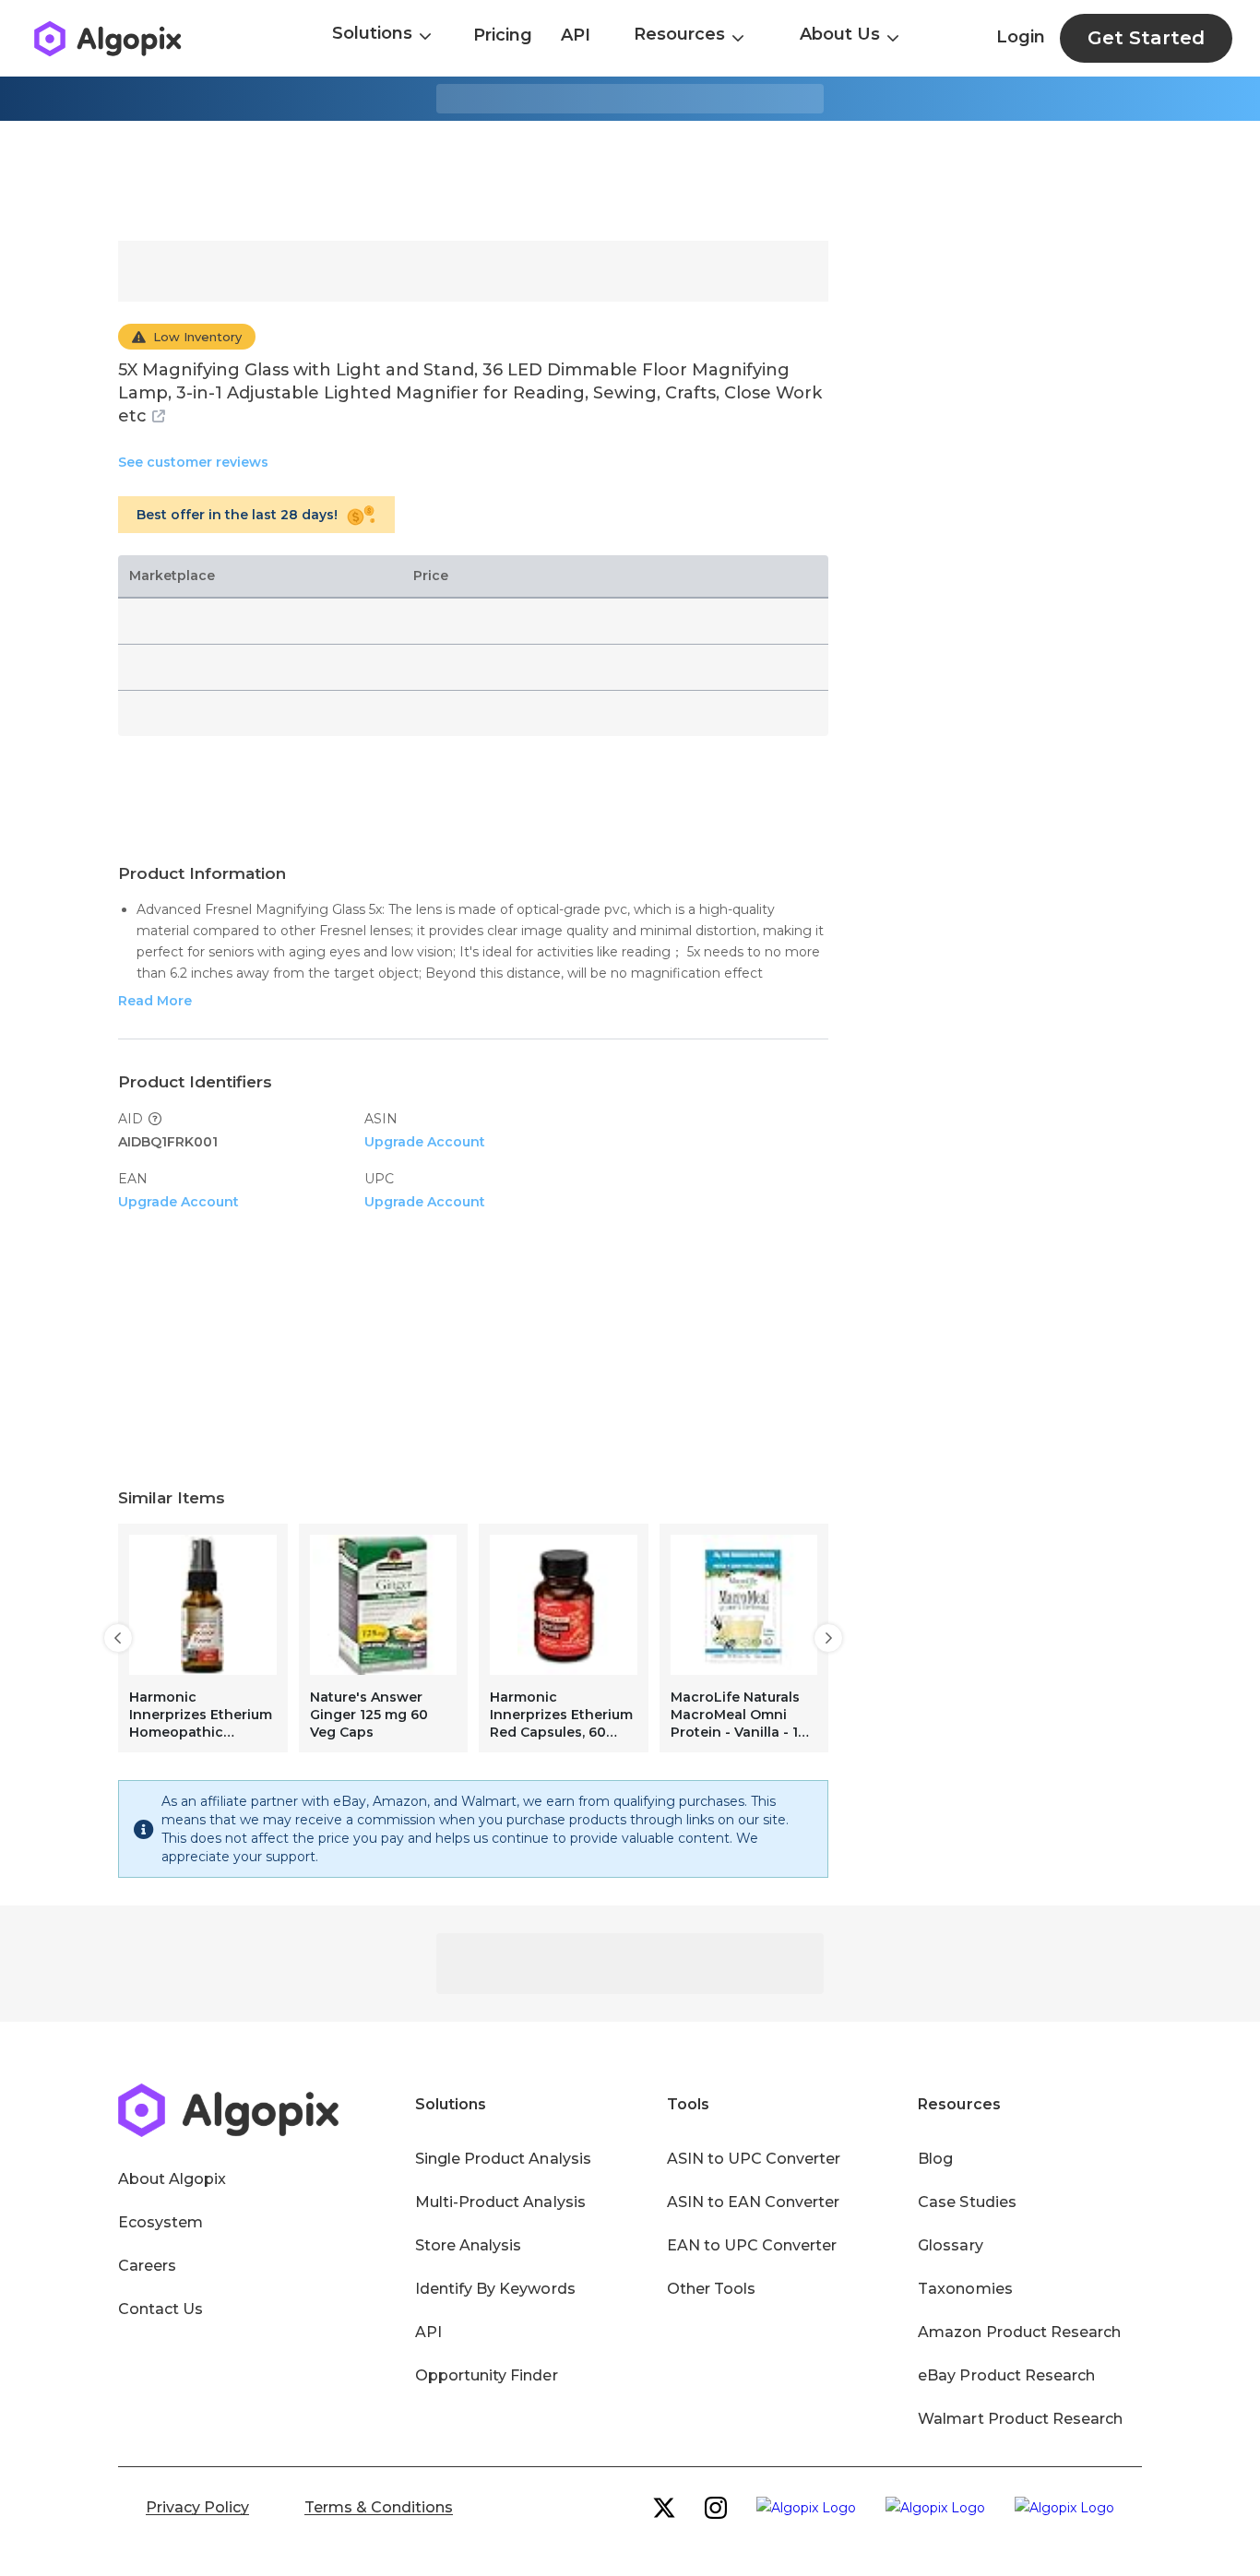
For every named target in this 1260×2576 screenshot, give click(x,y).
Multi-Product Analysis (500, 2202)
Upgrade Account (425, 1142)
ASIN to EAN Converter (754, 2202)
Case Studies (967, 2202)
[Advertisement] (630, 181)
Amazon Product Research (1019, 2332)
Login (1021, 37)
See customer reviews (193, 462)
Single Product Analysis (503, 2159)
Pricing (503, 35)
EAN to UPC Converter (752, 2245)
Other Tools (711, 2289)
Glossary (950, 2245)
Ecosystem (160, 2222)
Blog (935, 2159)
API (576, 35)
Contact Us (160, 2309)
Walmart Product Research (1020, 2419)
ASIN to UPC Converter (754, 2159)
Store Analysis (468, 2245)
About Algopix (172, 2179)
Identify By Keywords (495, 2289)
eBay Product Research (1006, 2375)
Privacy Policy (197, 2507)
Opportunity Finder (487, 2375)
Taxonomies (965, 2289)
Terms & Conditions (379, 2507)
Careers (147, 2266)
